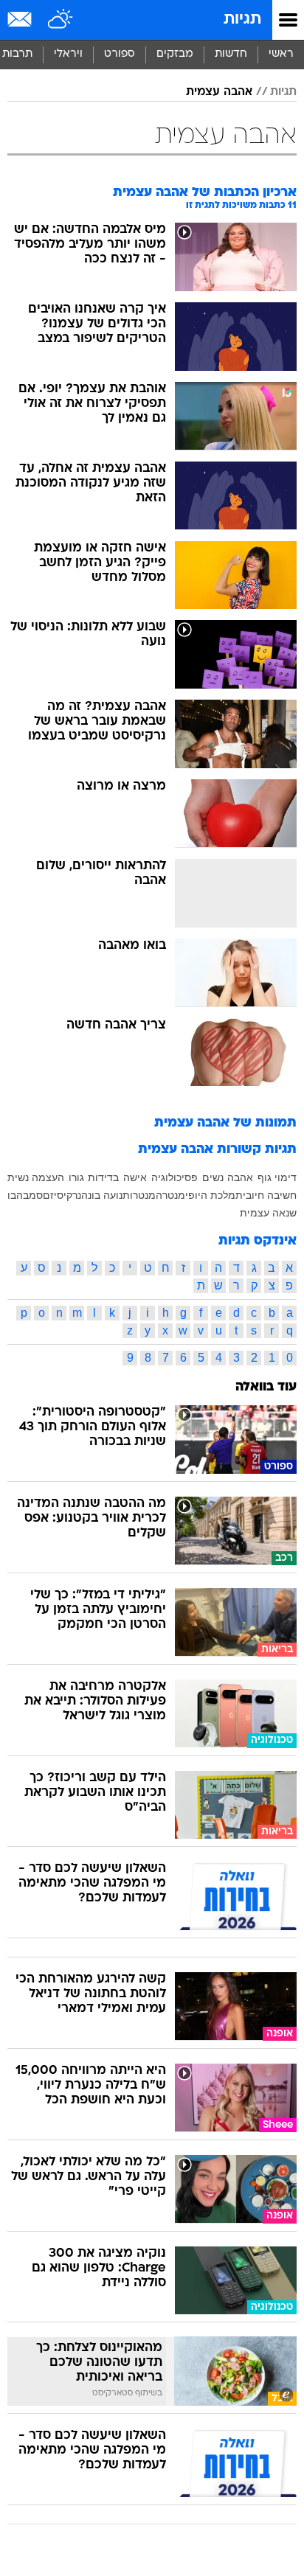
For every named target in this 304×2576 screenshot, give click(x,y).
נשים (213, 1177)
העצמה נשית (36, 1177)
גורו (76, 1177)
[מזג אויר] (61, 20)
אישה (135, 1177)
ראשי (281, 54)
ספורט (120, 54)
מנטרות (139, 1195)
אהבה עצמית (219, 92)
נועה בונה (102, 1195)
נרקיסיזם (62, 1195)
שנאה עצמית (268, 1213)
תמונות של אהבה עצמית (225, 1123)
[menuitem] (231, 55)
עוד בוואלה (266, 1387)
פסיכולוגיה (175, 1177)
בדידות (103, 1177)
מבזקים (175, 54)
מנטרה (170, 1195)
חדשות (231, 54)
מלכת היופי (210, 1195)
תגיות (242, 20)
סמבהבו (25, 1195)
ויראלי (68, 54)
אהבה (240, 1177)
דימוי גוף (277, 1177)
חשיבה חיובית (266, 1195)
